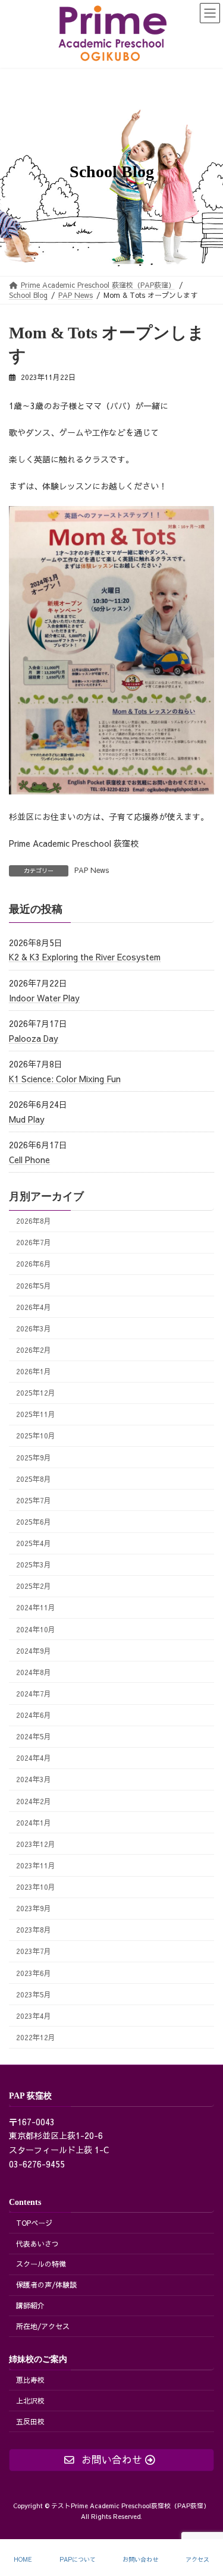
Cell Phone (29, 1160)
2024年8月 (34, 1671)
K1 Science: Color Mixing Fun (65, 1078)
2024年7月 (34, 1693)
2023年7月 (34, 1951)
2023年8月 (34, 1929)
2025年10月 (36, 1435)
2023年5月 (34, 1994)
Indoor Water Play (44, 997)
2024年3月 (34, 1779)
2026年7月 (34, 1242)
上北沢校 (30, 2401)
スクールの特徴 (41, 2264)
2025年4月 (34, 1543)
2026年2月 (34, 1350)
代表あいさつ (37, 2244)
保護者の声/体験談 (46, 2285)
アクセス (197, 2560)
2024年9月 (34, 1650)
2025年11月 (36, 1414)
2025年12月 (36, 1392)
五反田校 (30, 2421)
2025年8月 (34, 1478)
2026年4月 (34, 1306)
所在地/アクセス (43, 2326)
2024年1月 (34, 1822)
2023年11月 (36, 1865)
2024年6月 (34, 1715)
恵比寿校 (30, 2380)
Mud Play (27, 1119)
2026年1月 (34, 1371)
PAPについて (78, 2560)
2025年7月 (34, 1499)
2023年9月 (34, 1908)
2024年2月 (34, 1800)
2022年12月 (36, 2037)
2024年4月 (34, 1757)
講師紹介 (30, 2305)
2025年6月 (34, 1521)
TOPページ (34, 2223)
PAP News (92, 870)
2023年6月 (34, 1972)
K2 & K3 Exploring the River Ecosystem (85, 957)
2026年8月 (34, 1221)
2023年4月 (34, 2015)
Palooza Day (34, 1038)
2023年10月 (36, 1887)
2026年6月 (34, 1263)
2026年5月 (34, 1285)
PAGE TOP (204, 2522)
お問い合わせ (140, 2560)
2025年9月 (34, 1457)
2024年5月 (34, 1736)
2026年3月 (34, 1328)
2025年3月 (34, 1564)
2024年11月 (36, 1607)
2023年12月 (36, 1843)
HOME (23, 2560)
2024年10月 (36, 1628)
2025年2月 (34, 1586)
